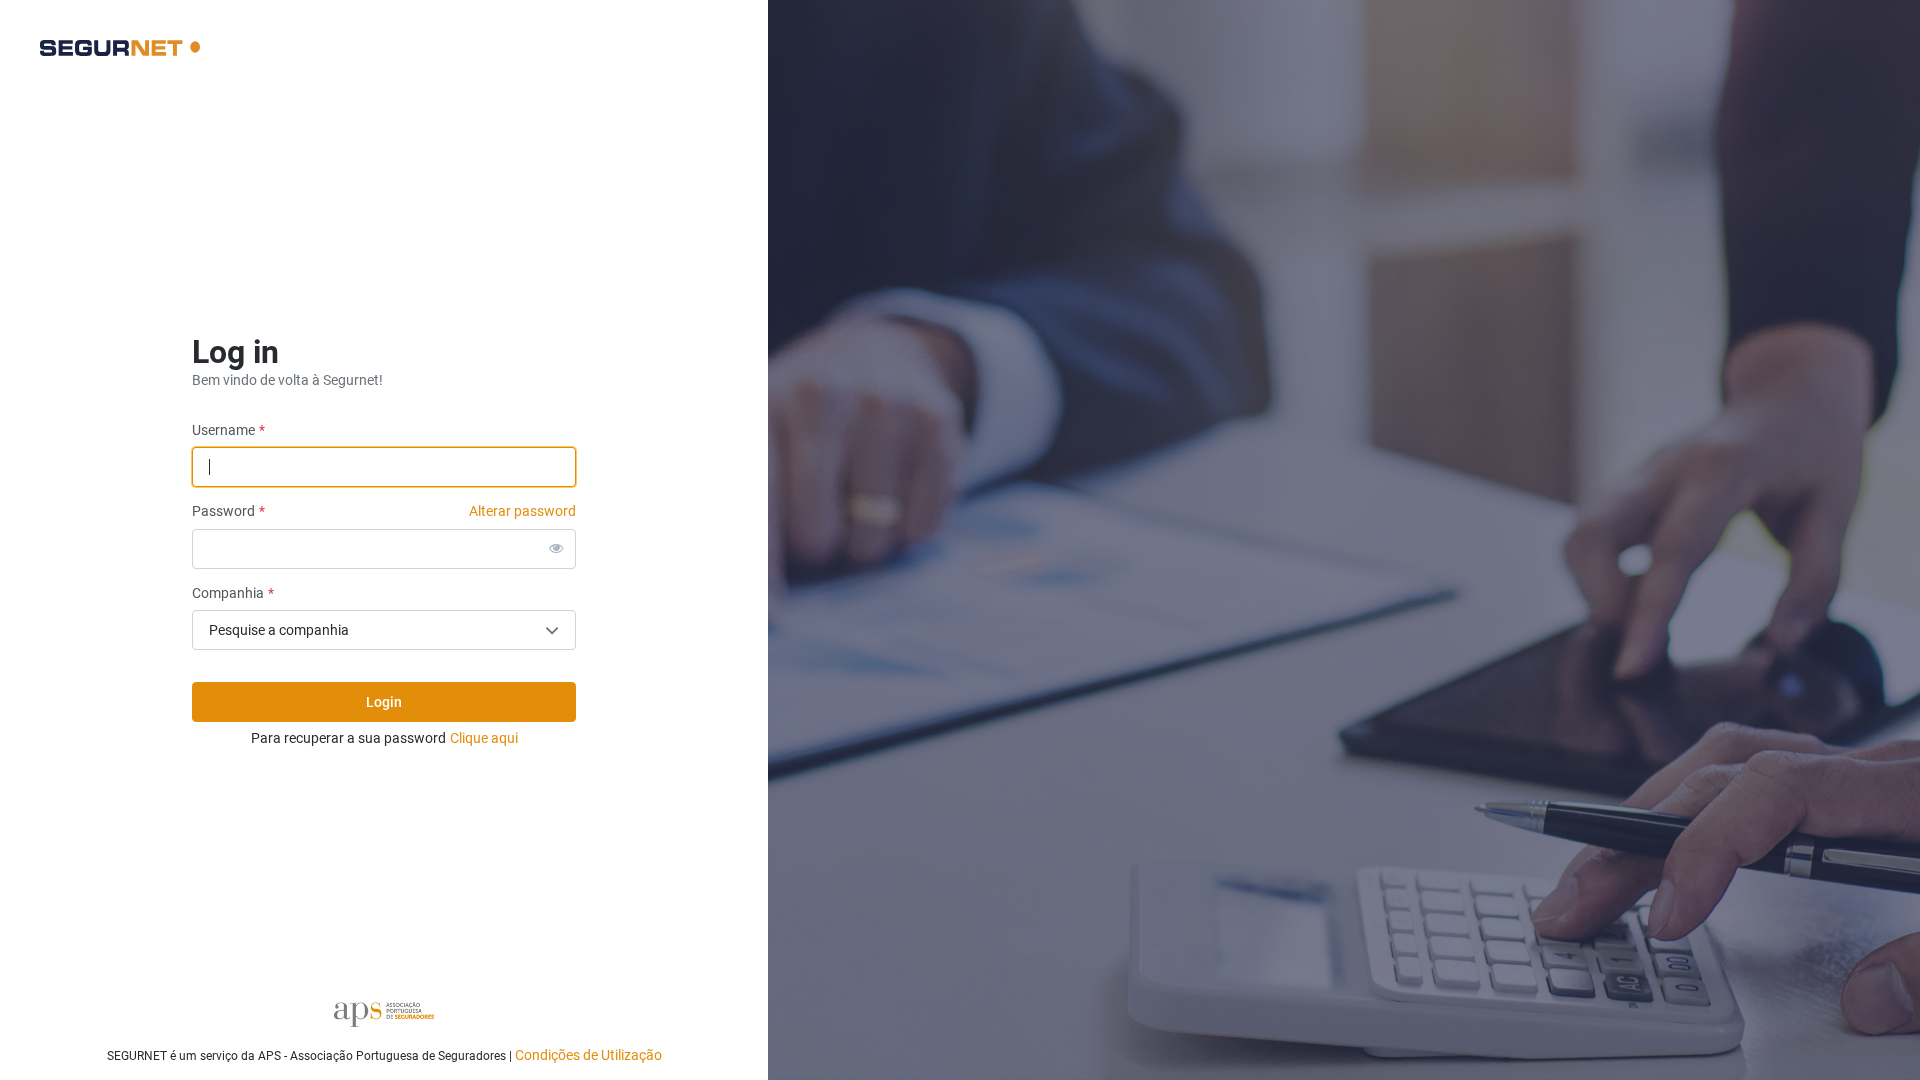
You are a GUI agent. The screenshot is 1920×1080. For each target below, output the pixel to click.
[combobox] (384, 630)
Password (223, 511)
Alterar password (522, 511)
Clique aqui (484, 738)
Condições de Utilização (588, 1055)
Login (384, 702)
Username (223, 430)
